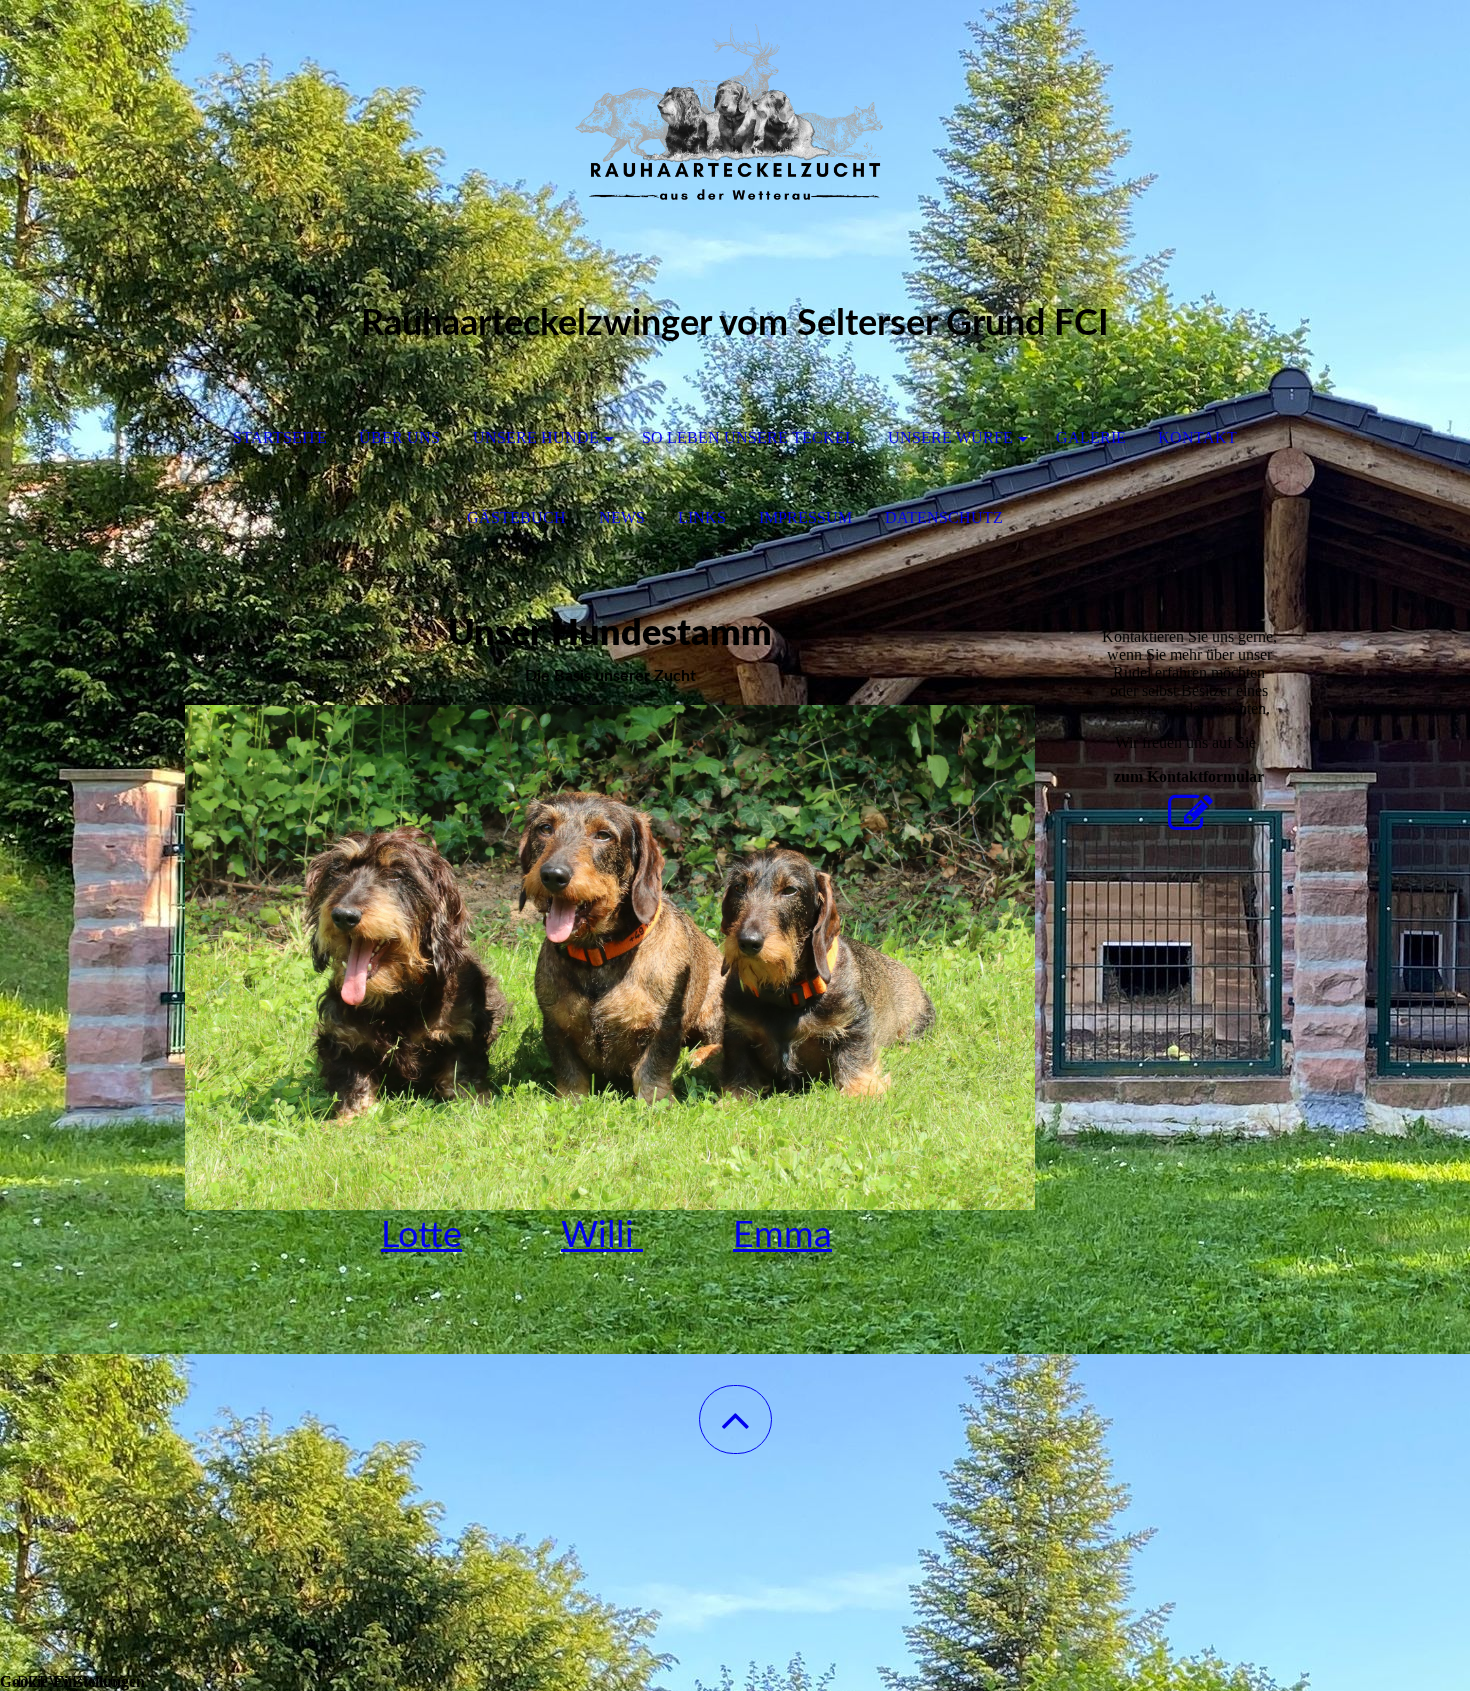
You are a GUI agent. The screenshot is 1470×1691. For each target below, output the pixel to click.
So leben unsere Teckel (748, 437)
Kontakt (1197, 437)
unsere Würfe (950, 437)
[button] (735, 1419)
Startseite (280, 437)
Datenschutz (944, 517)
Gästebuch (516, 517)
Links (702, 517)
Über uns (399, 437)
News (622, 517)
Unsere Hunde (536, 437)
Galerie (1091, 437)
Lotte (421, 1236)
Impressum (805, 517)
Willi (602, 1236)
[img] (735, 100)
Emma (782, 1236)
